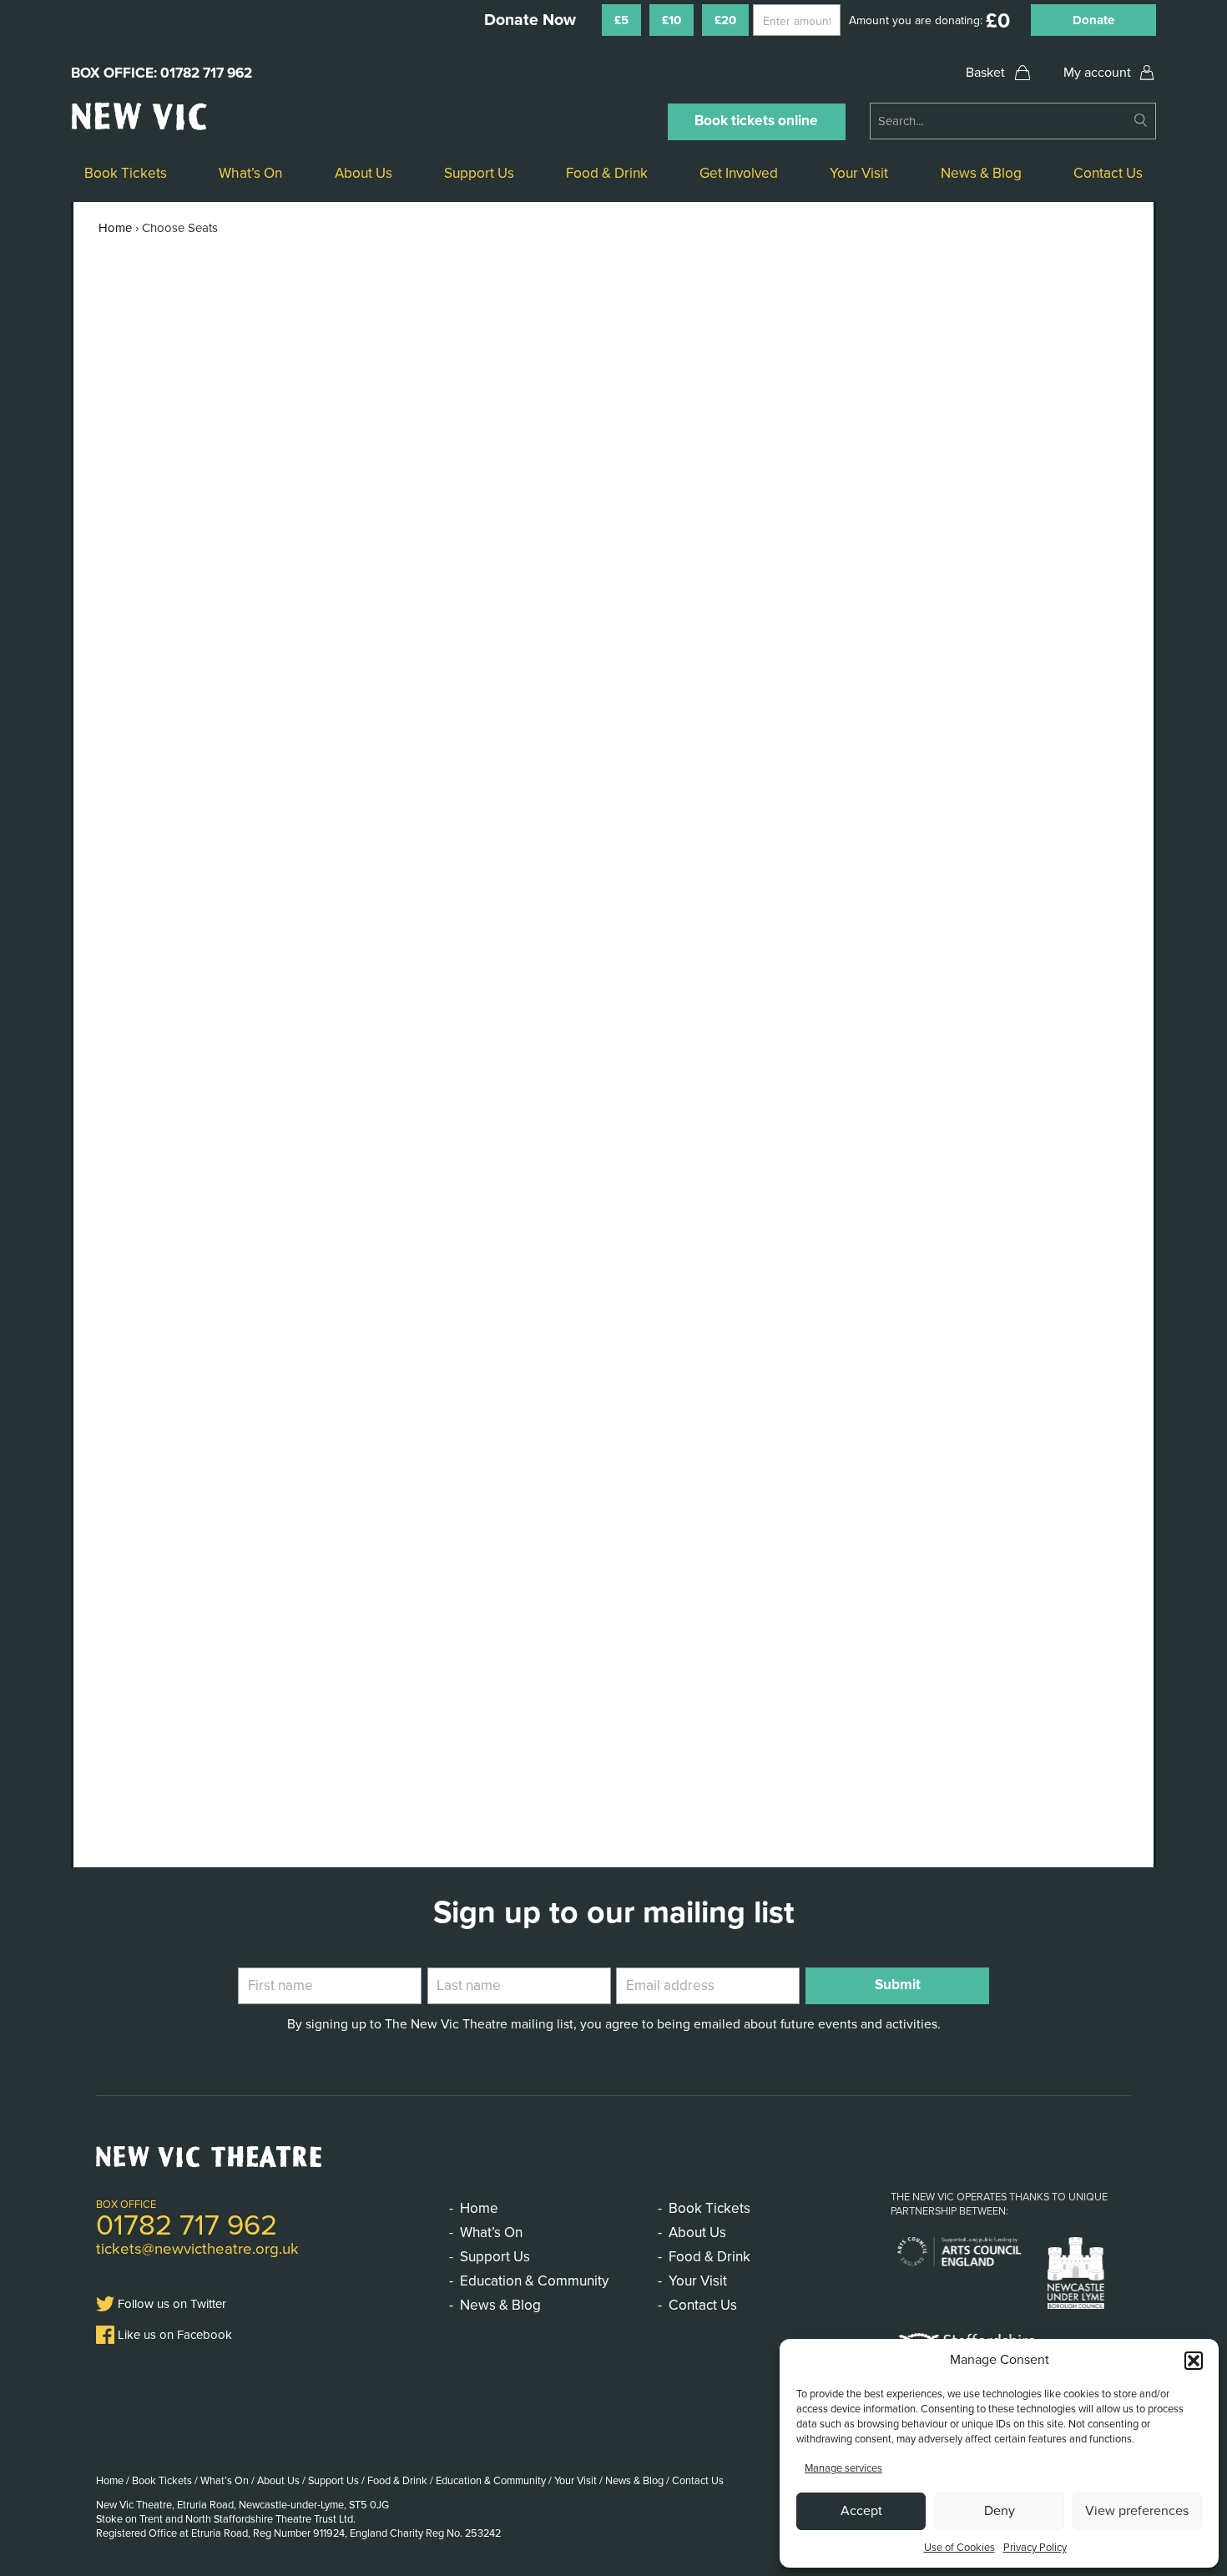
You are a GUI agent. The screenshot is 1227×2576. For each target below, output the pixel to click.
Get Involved (739, 173)
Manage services (843, 2468)
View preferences (1137, 2511)
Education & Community (534, 2281)
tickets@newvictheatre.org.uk (197, 2249)
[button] (1194, 2361)
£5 (621, 20)
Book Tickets (126, 173)
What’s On (250, 173)
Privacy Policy (1035, 2548)
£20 (725, 20)
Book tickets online (756, 121)
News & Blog (981, 173)
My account (1097, 73)
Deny (1000, 2511)
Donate (1093, 20)
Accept (861, 2511)
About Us (364, 173)
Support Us (479, 173)
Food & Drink (607, 173)
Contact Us (1108, 173)
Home (115, 228)
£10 (672, 20)
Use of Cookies (959, 2548)
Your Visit (859, 173)
